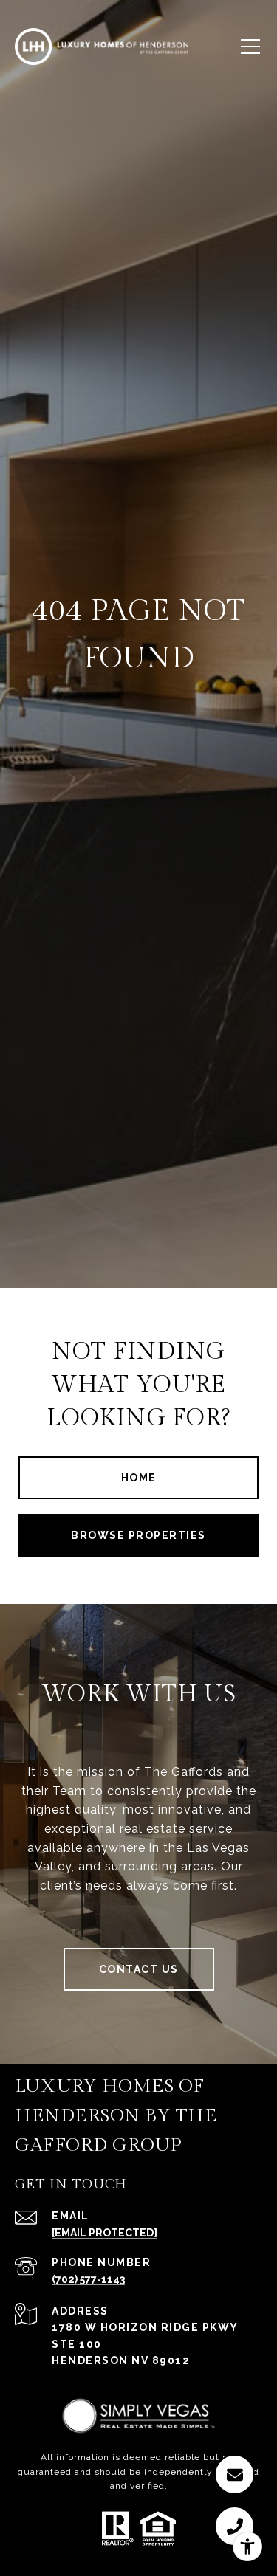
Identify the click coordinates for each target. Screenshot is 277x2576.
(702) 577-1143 (88, 2279)
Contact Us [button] (139, 1969)
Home (139, 1478)
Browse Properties (138, 1535)
